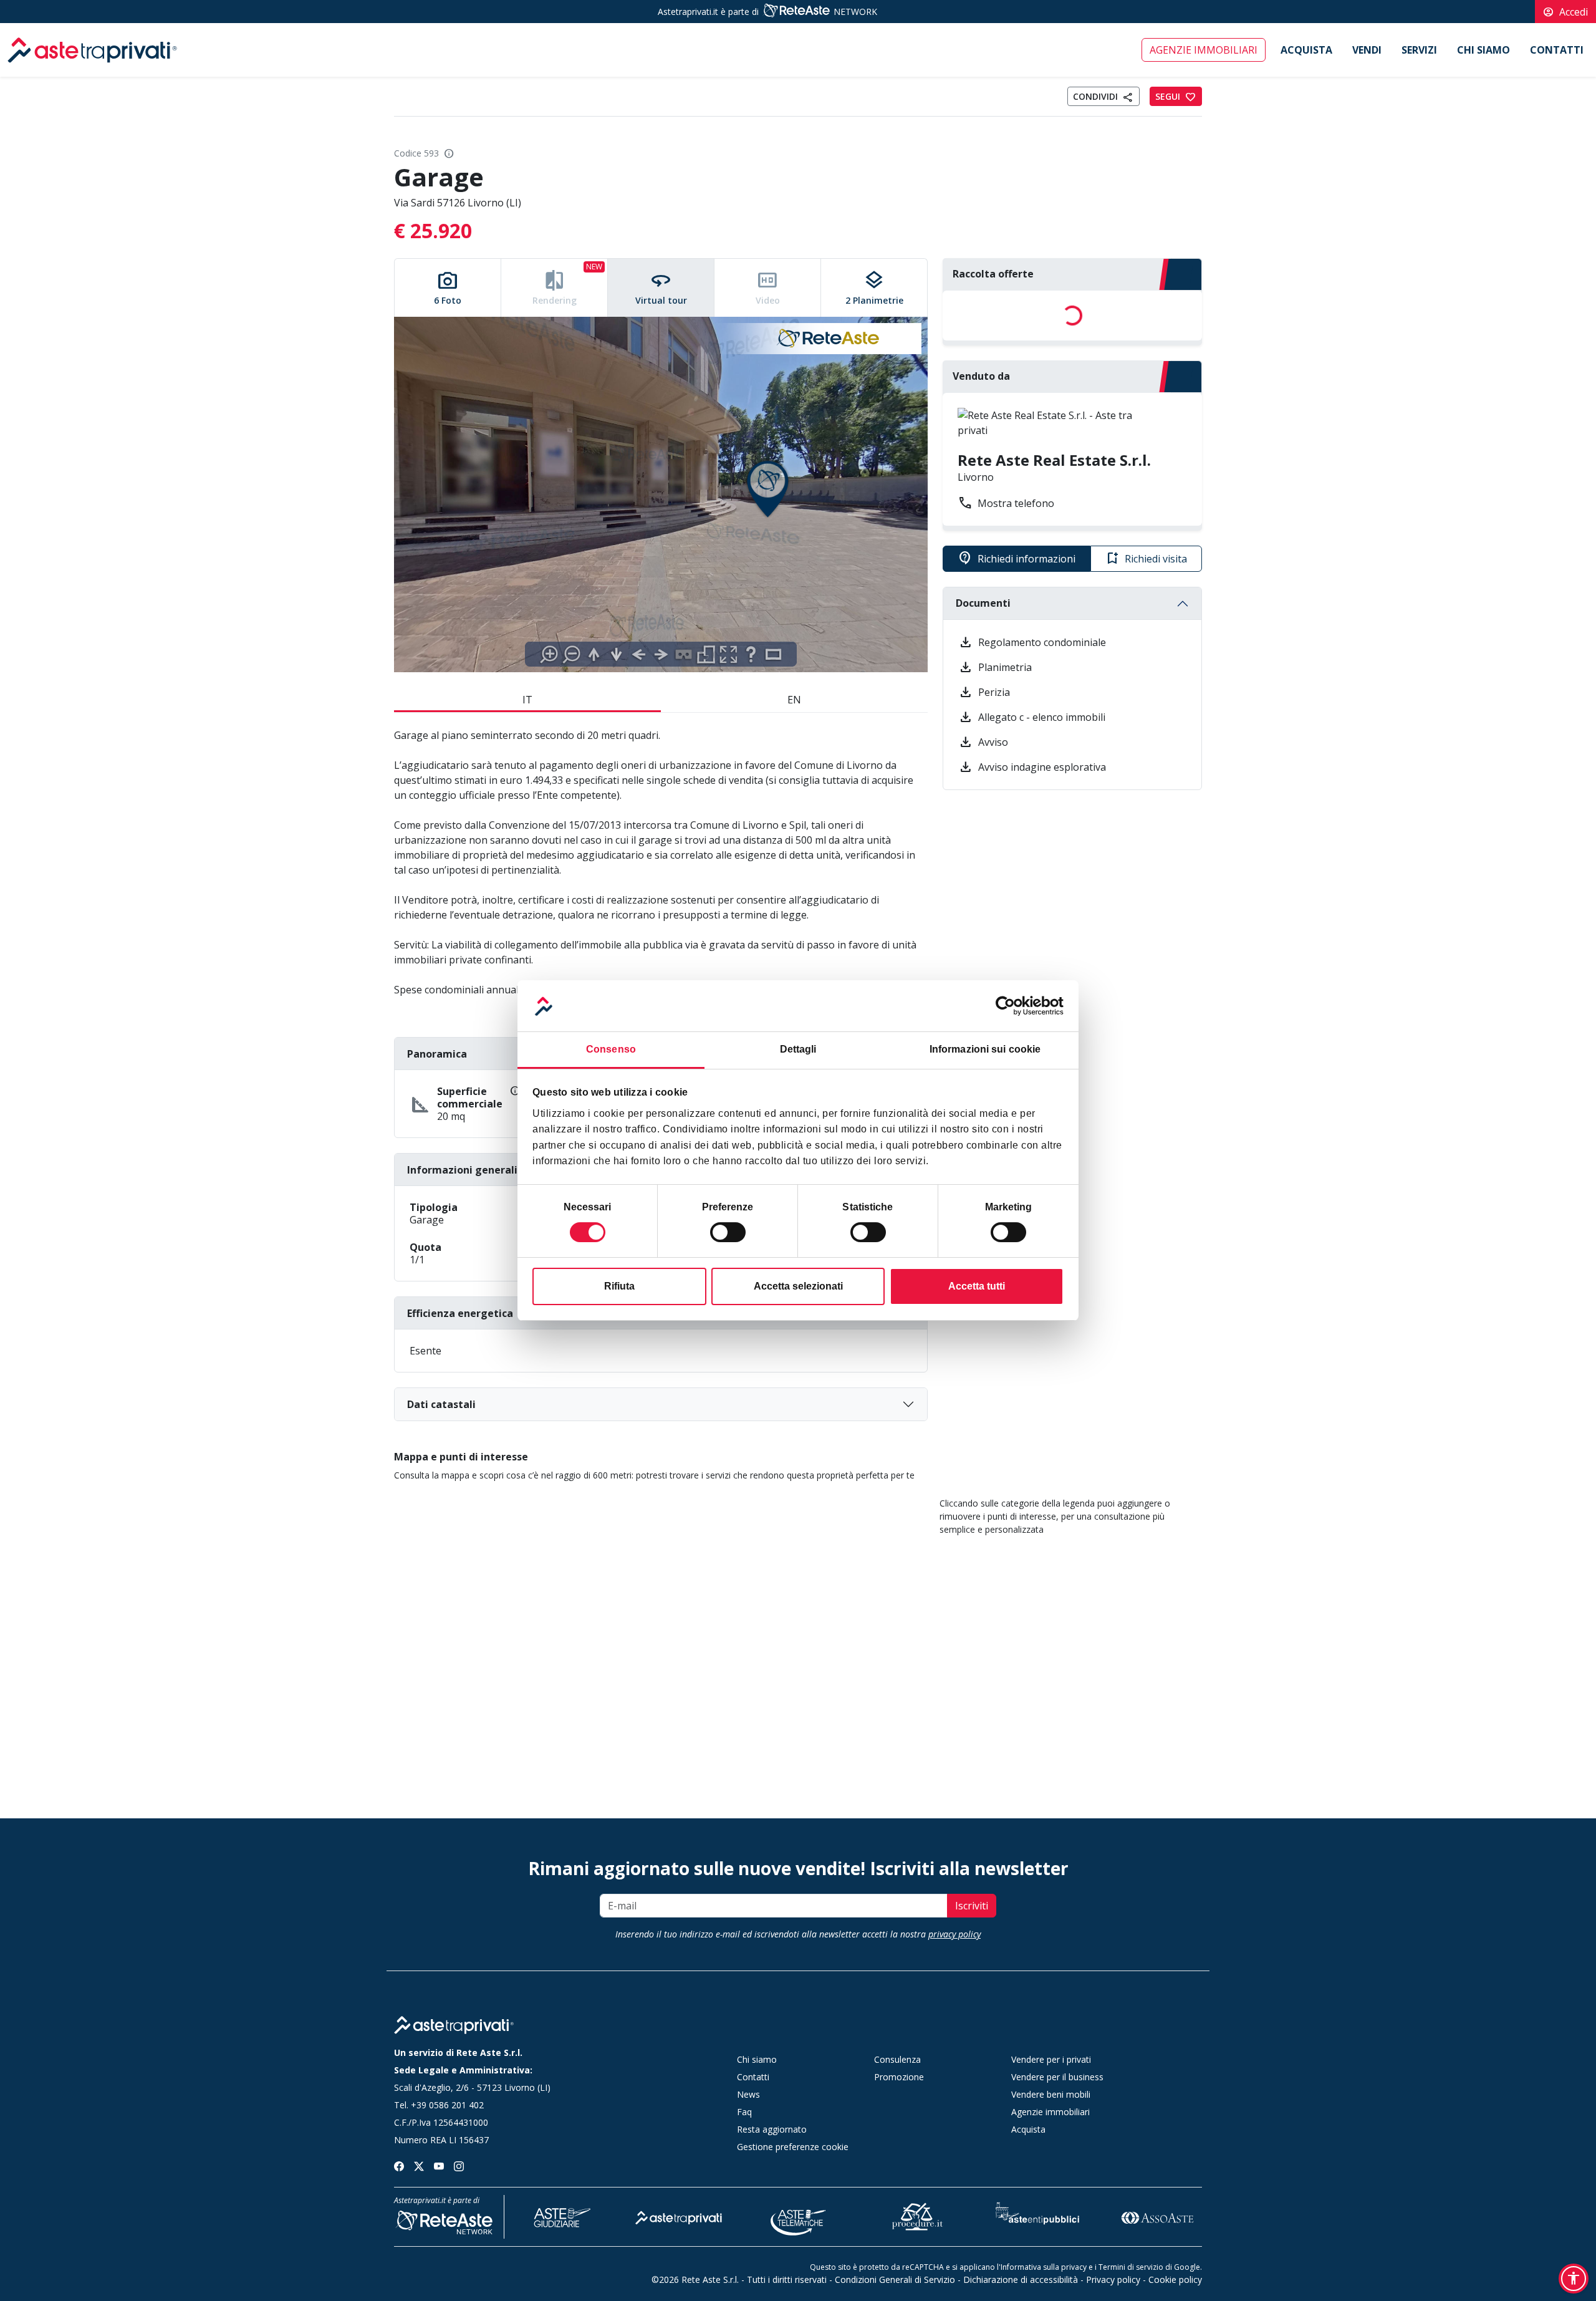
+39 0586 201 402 (447, 2105)
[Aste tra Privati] (679, 2216)
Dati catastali (441, 1404)
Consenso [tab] (611, 1049)
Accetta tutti (977, 1286)
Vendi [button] (1367, 50)
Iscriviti (972, 1906)
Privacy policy (1113, 2279)
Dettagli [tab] (798, 1049)
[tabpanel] (661, 495)
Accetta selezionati (798, 1286)
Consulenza (897, 2059)
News (748, 2094)
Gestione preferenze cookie (793, 2147)
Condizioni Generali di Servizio (895, 2279)
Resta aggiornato (772, 2129)
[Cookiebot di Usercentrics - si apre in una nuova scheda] (1009, 1006)
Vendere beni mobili (1051, 2094)
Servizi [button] (1419, 50)
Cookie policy (1175, 2279)
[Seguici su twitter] (419, 2165)
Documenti (983, 603)
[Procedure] (918, 2216)
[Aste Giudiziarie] (559, 2216)
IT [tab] (527, 700)
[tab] (448, 288)
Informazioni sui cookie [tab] (985, 1049)
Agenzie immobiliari (1204, 50)
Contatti (1557, 50)
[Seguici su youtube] (439, 2165)
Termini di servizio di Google (1149, 2267)
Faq (744, 2112)
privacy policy (954, 1934)
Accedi (1565, 12)
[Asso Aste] (1157, 2216)
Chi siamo (1483, 50)
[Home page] (454, 2025)
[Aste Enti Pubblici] (1037, 2216)
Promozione (899, 2077)
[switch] (728, 1232)
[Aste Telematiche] (799, 2216)
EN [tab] (794, 700)
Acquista (1306, 50)
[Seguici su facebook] (399, 2165)
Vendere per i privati (1051, 2059)
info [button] (449, 153)
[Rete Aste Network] (796, 12)
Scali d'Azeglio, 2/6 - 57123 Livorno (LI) (472, 2087)
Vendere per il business (1057, 2077)
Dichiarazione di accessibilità (1021, 2279)
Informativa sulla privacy (1044, 2267)
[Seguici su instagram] (459, 2165)
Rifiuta (619, 1286)
